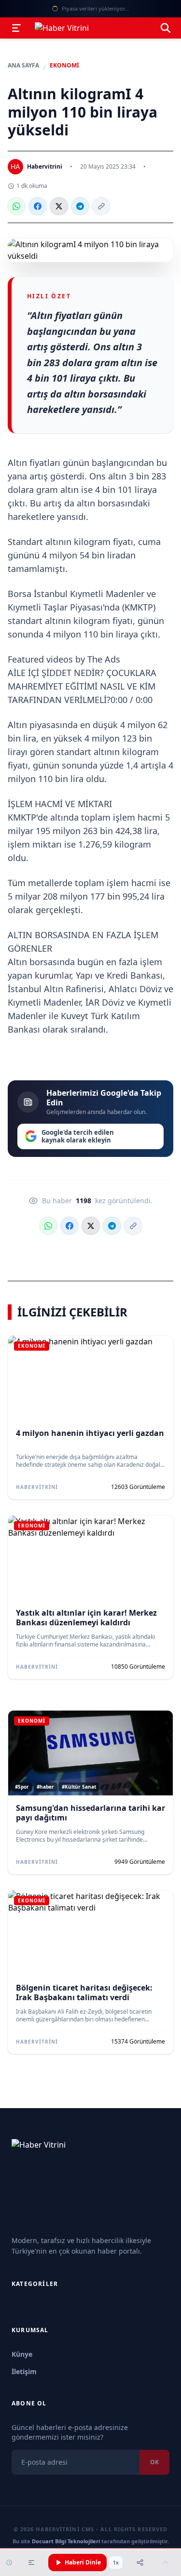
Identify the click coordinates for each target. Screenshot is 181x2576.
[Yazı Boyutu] (31, 2563)
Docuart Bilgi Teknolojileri (66, 2541)
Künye (22, 2354)
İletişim (24, 2371)
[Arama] (166, 28)
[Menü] (16, 28)
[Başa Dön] (166, 2563)
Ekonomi (64, 66)
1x (116, 2563)
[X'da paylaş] (59, 206)
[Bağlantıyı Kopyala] (101, 206)
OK (154, 2462)
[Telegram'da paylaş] (80, 206)
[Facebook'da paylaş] (38, 206)
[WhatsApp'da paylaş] (16, 206)
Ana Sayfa (23, 66)
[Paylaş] (140, 2563)
